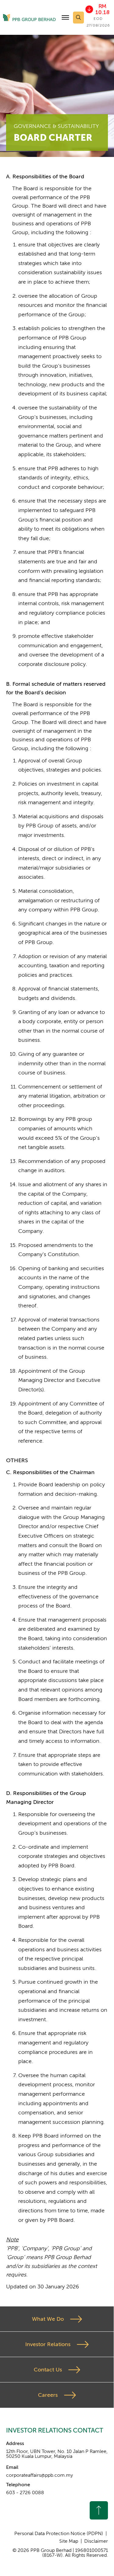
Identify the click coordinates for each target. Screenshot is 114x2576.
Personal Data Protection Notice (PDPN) (59, 2534)
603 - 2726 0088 (25, 2493)
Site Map (69, 2541)
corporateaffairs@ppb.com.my (40, 2475)
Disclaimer (96, 2541)
